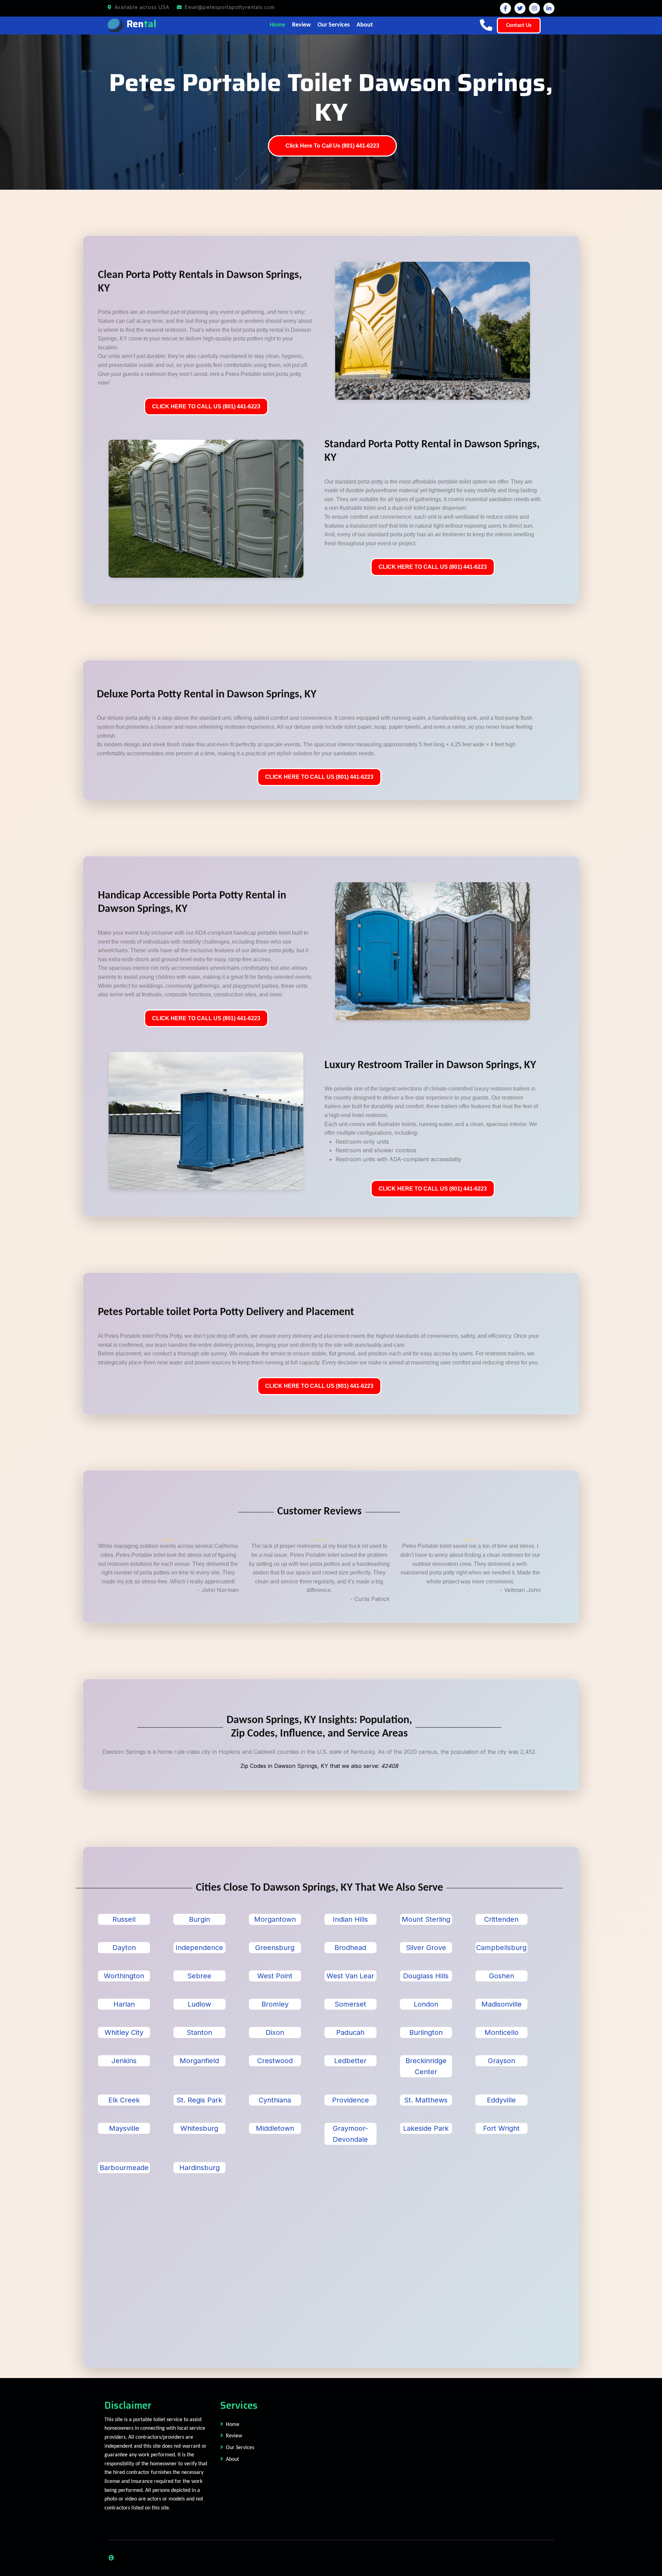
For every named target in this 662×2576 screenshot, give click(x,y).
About (365, 25)
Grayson (501, 2061)
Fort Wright (501, 2128)
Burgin (199, 1919)
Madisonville (501, 2004)
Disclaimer (128, 2405)
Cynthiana (275, 2100)
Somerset (350, 2004)
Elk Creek (124, 2100)
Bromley (275, 2004)
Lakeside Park (426, 2128)
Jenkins (124, 2061)
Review (301, 25)
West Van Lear (350, 1976)
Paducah (350, 2032)
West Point (275, 1976)
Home (277, 25)
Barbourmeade (124, 2168)
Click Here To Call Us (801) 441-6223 (332, 146)
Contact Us (519, 26)
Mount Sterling (426, 1919)
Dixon (275, 2032)
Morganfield (199, 2061)
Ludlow (199, 2004)
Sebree (199, 1976)
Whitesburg (199, 2128)
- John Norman (218, 1590)
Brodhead (350, 1948)
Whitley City (124, 2032)
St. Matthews (426, 2100)
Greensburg (275, 1948)
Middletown (275, 2128)
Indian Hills (350, 1919)
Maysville (124, 2128)
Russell (124, 1919)
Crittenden (501, 1919)
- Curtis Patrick (370, 1599)
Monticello (501, 2032)
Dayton (124, 1948)
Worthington (124, 1976)
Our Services (334, 25)
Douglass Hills (426, 1976)
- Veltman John (520, 1590)
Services (239, 2405)
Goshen (501, 1976)
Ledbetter (350, 2061)
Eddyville (501, 2100)
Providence (350, 2100)
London (426, 2004)
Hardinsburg (199, 2168)
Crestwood (275, 2061)
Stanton (199, 2032)
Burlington (426, 2032)
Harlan (124, 2004)
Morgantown (275, 1919)
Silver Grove (426, 1948)
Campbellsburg (501, 1948)
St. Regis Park (199, 2100)
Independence (199, 1948)
